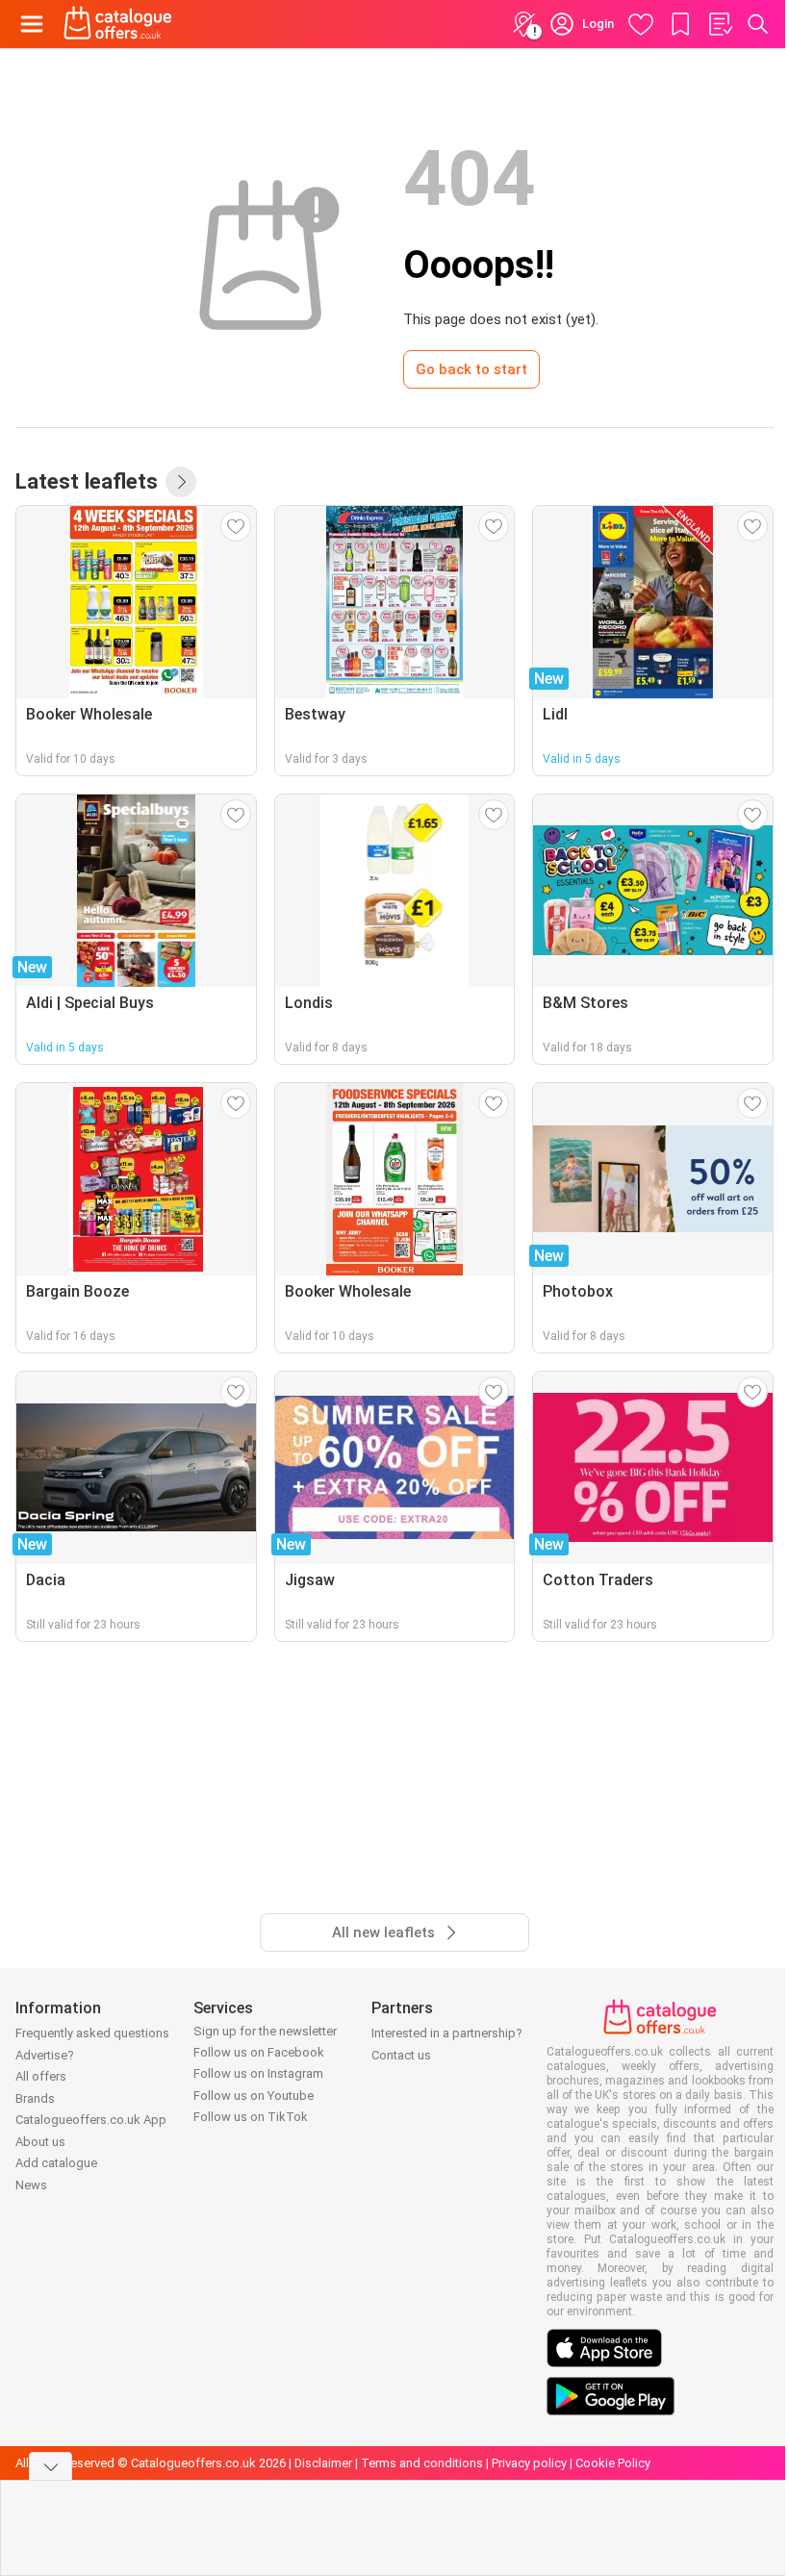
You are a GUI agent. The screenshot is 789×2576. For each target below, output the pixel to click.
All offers (41, 2076)
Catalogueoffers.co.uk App (91, 2120)
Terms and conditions (422, 2463)
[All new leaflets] (181, 482)
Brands (35, 2098)
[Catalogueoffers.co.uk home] (118, 24)
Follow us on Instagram (258, 2073)
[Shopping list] (720, 24)
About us (40, 2142)
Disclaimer (323, 2463)
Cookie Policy (613, 2463)
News (31, 2185)
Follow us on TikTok (251, 2117)
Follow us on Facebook (259, 2052)
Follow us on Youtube (254, 2096)
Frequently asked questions (92, 2033)
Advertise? (45, 2055)
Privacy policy (529, 2463)
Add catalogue (56, 2163)
